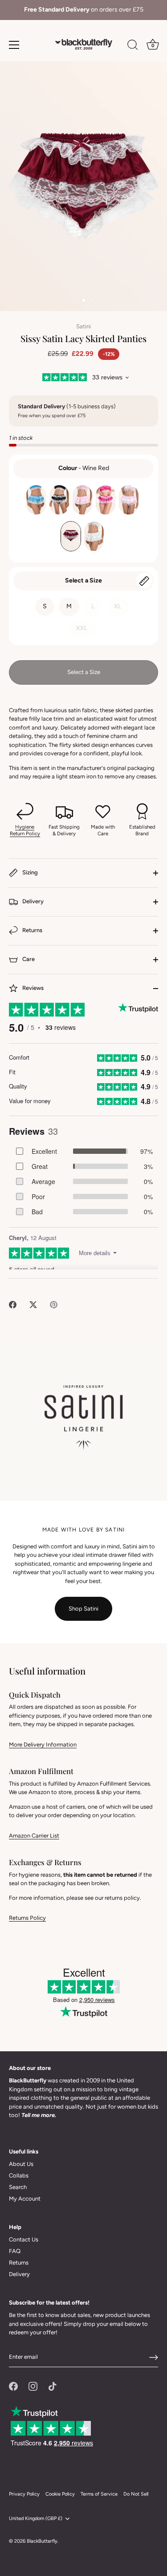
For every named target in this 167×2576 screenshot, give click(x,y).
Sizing (29, 872)
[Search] (133, 46)
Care (28, 959)
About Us (21, 2164)
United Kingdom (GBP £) (36, 2518)
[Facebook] (13, 2386)
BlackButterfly (42, 2541)
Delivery (32, 901)
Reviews (32, 988)
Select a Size (83, 580)
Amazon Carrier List (34, 1836)
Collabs (19, 2175)
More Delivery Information (43, 1745)
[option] (83, 10)
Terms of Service (99, 2494)
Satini (83, 326)
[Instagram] (33, 2386)
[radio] (36, 500)
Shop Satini (83, 1609)
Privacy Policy (24, 2494)
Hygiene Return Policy (25, 830)
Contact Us (24, 2239)
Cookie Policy (60, 2494)
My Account (25, 2199)
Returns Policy (27, 1918)
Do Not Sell (136, 2494)
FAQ (15, 2251)
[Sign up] (154, 2357)
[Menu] (14, 45)
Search (18, 2187)
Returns (32, 930)
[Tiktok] (53, 2386)
